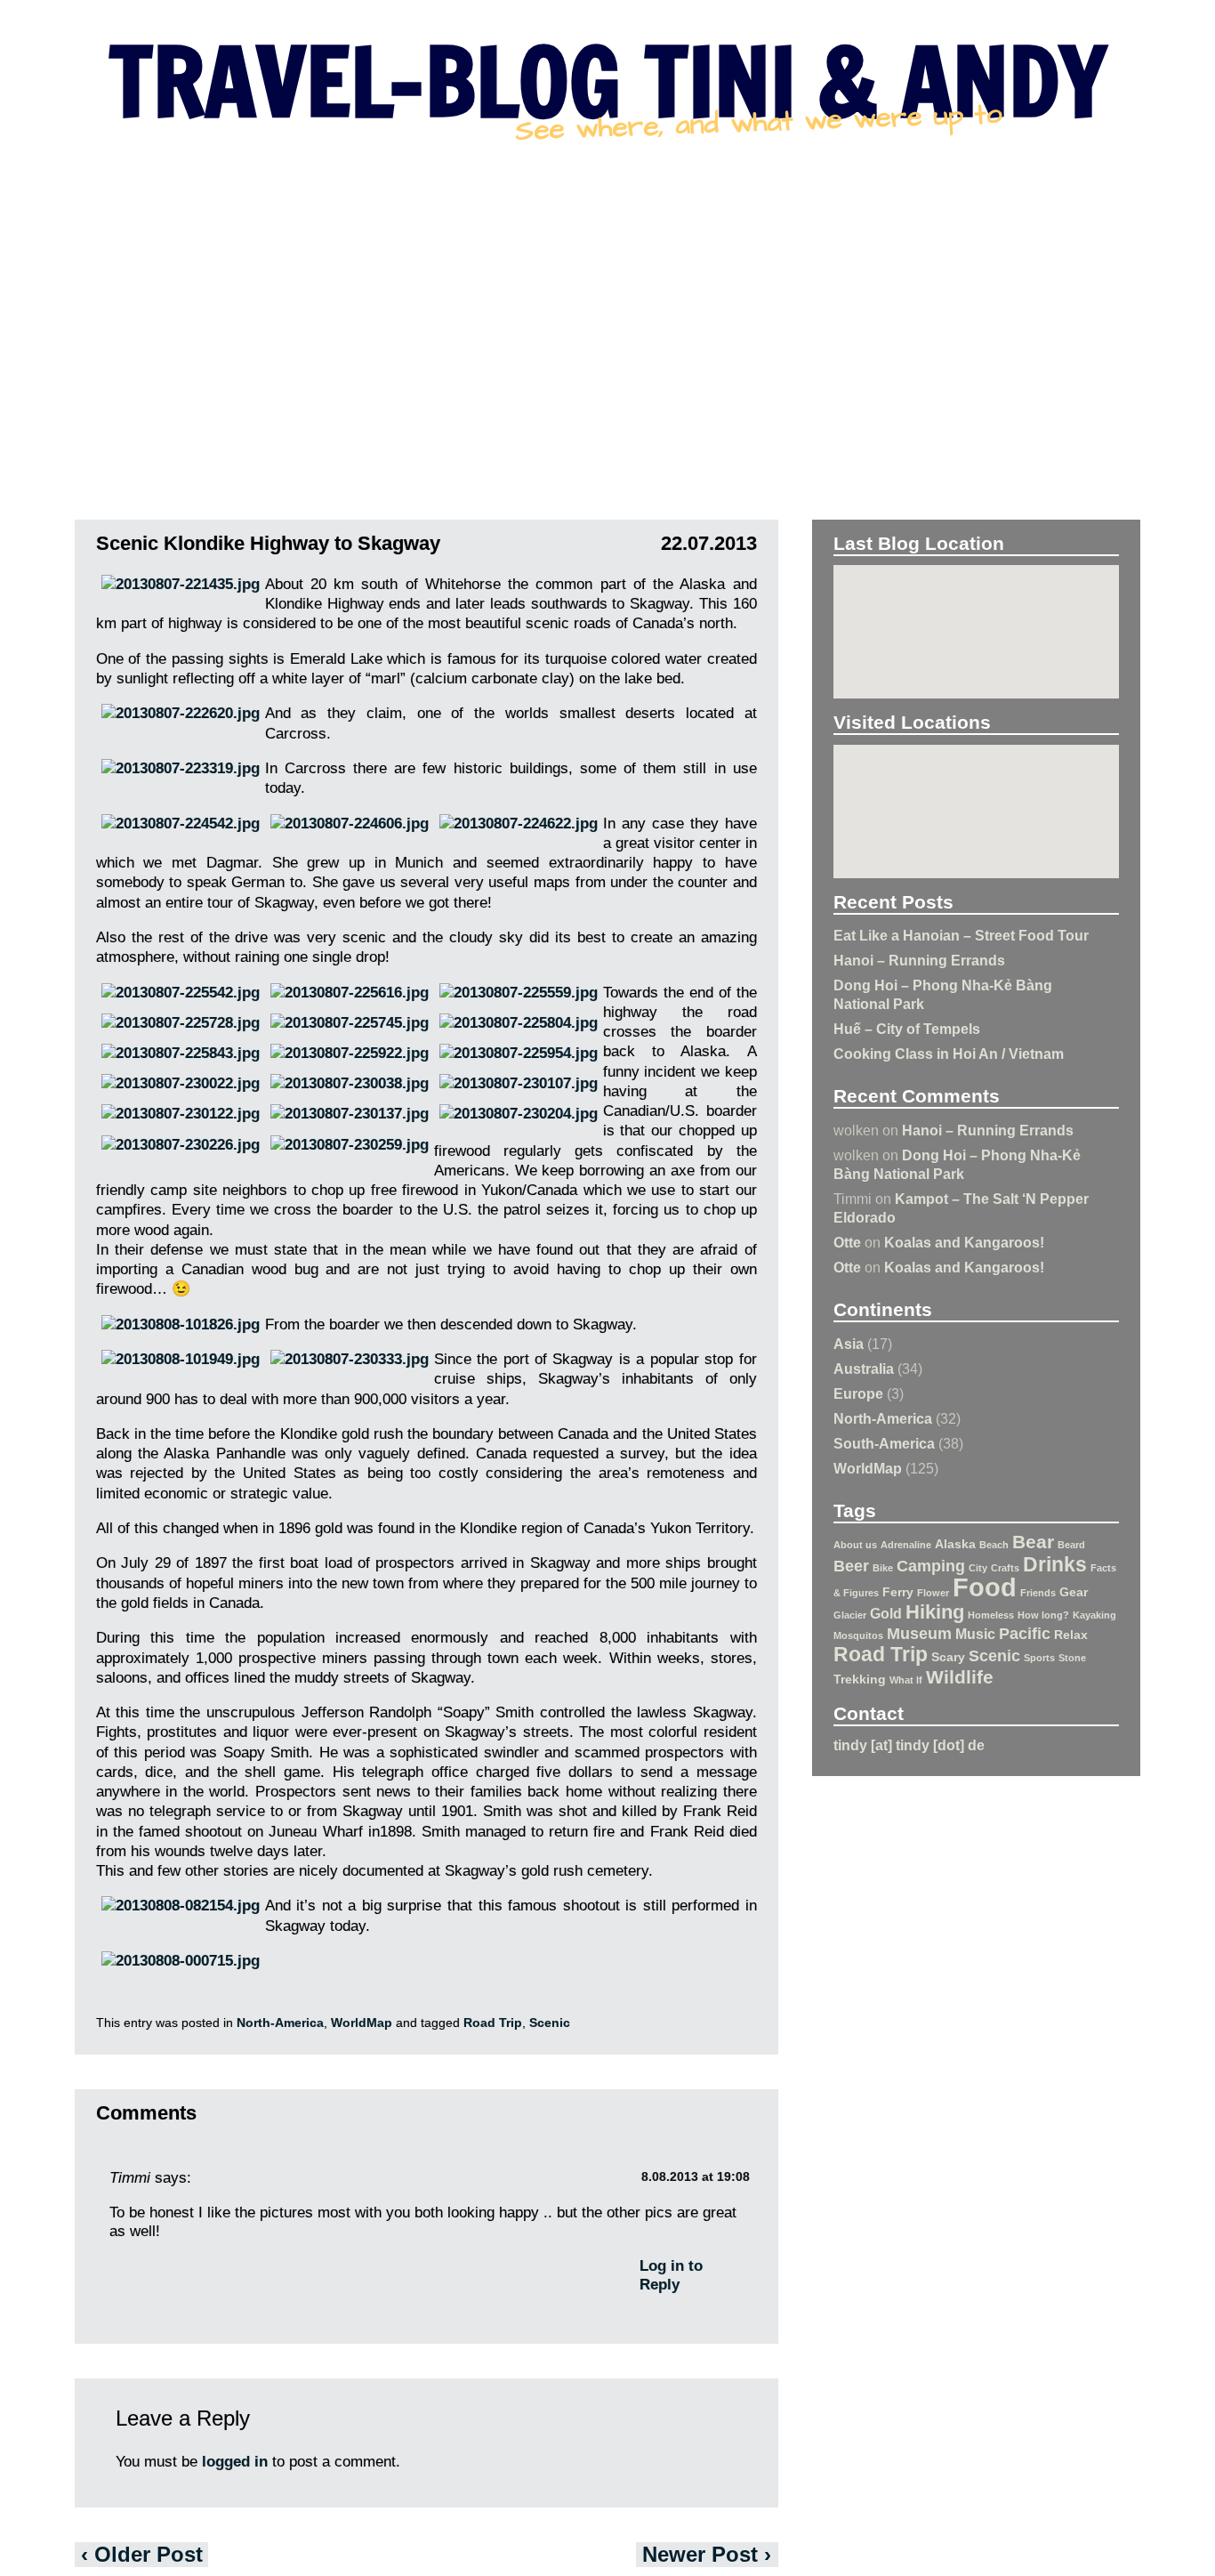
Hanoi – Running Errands (919, 960)
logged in (235, 2462)
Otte (847, 1242)
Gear (1074, 1592)
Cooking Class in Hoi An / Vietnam (949, 1054)
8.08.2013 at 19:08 (696, 2177)
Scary (948, 1657)
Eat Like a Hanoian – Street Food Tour (961, 935)
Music (975, 1634)
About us (855, 1545)
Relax (1071, 1635)
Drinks (1055, 1564)
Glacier (850, 1615)
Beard (1071, 1545)
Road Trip (881, 1654)
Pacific (1025, 1634)
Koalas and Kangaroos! (964, 1242)
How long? (1043, 1615)
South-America (884, 1443)
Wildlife (960, 1677)
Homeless (991, 1615)
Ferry (898, 1592)
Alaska (955, 1544)
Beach (994, 1545)
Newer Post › (707, 2554)
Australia (864, 1369)
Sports (1039, 1658)
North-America (883, 1418)
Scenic (994, 1656)
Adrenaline (906, 1545)
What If (906, 1680)
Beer (851, 1566)
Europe (858, 1393)
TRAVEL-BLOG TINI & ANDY (607, 81)
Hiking (935, 1612)
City (978, 1568)
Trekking (860, 1679)
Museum (919, 1634)
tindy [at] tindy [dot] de (909, 1745)
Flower (933, 1593)
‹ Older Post (142, 2554)
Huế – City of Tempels (907, 1029)
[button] (977, 624)
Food (985, 1587)
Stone (1072, 1658)
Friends (1038, 1593)
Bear (1033, 1542)
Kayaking (1094, 1615)
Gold (886, 1613)
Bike (883, 1568)
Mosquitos (858, 1635)
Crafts (1005, 1568)
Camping (931, 1566)
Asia (849, 1344)
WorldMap (868, 1468)
